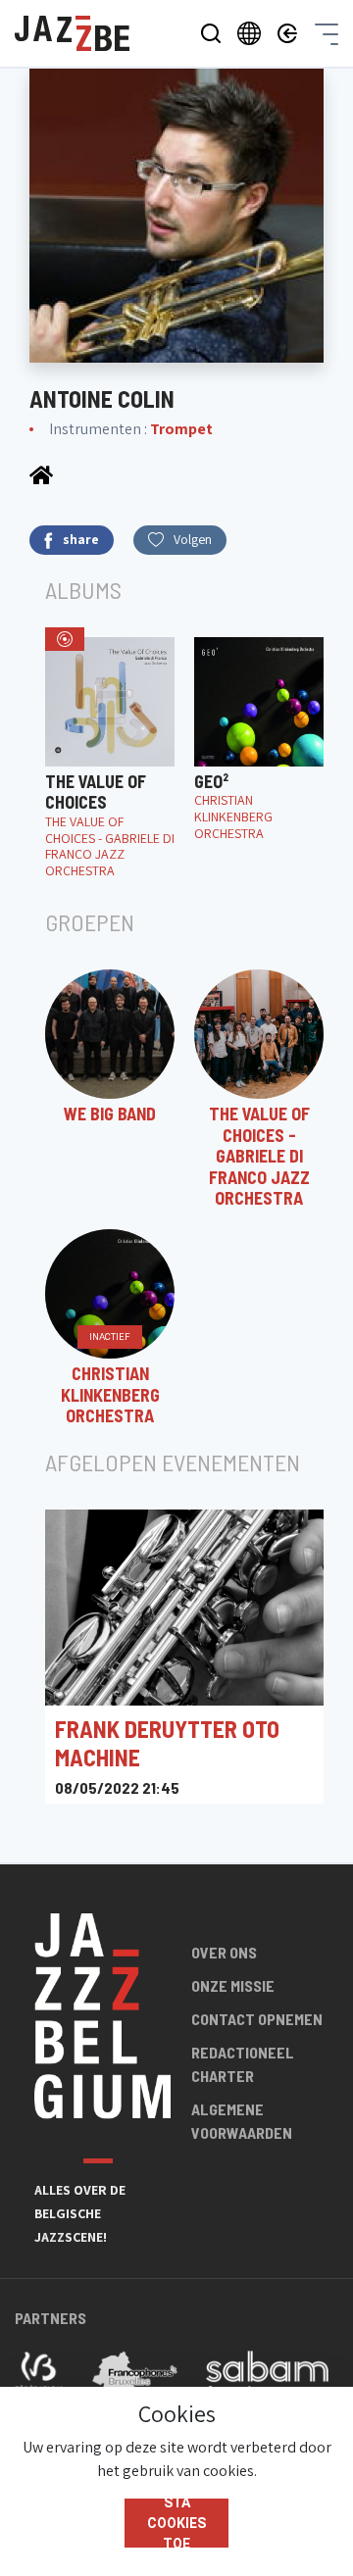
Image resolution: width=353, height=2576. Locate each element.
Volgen (193, 539)
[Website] (41, 474)
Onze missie (233, 1985)
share (81, 539)
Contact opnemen (257, 2019)
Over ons (224, 1952)
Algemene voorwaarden (242, 2121)
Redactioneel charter (243, 2064)
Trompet (181, 429)
